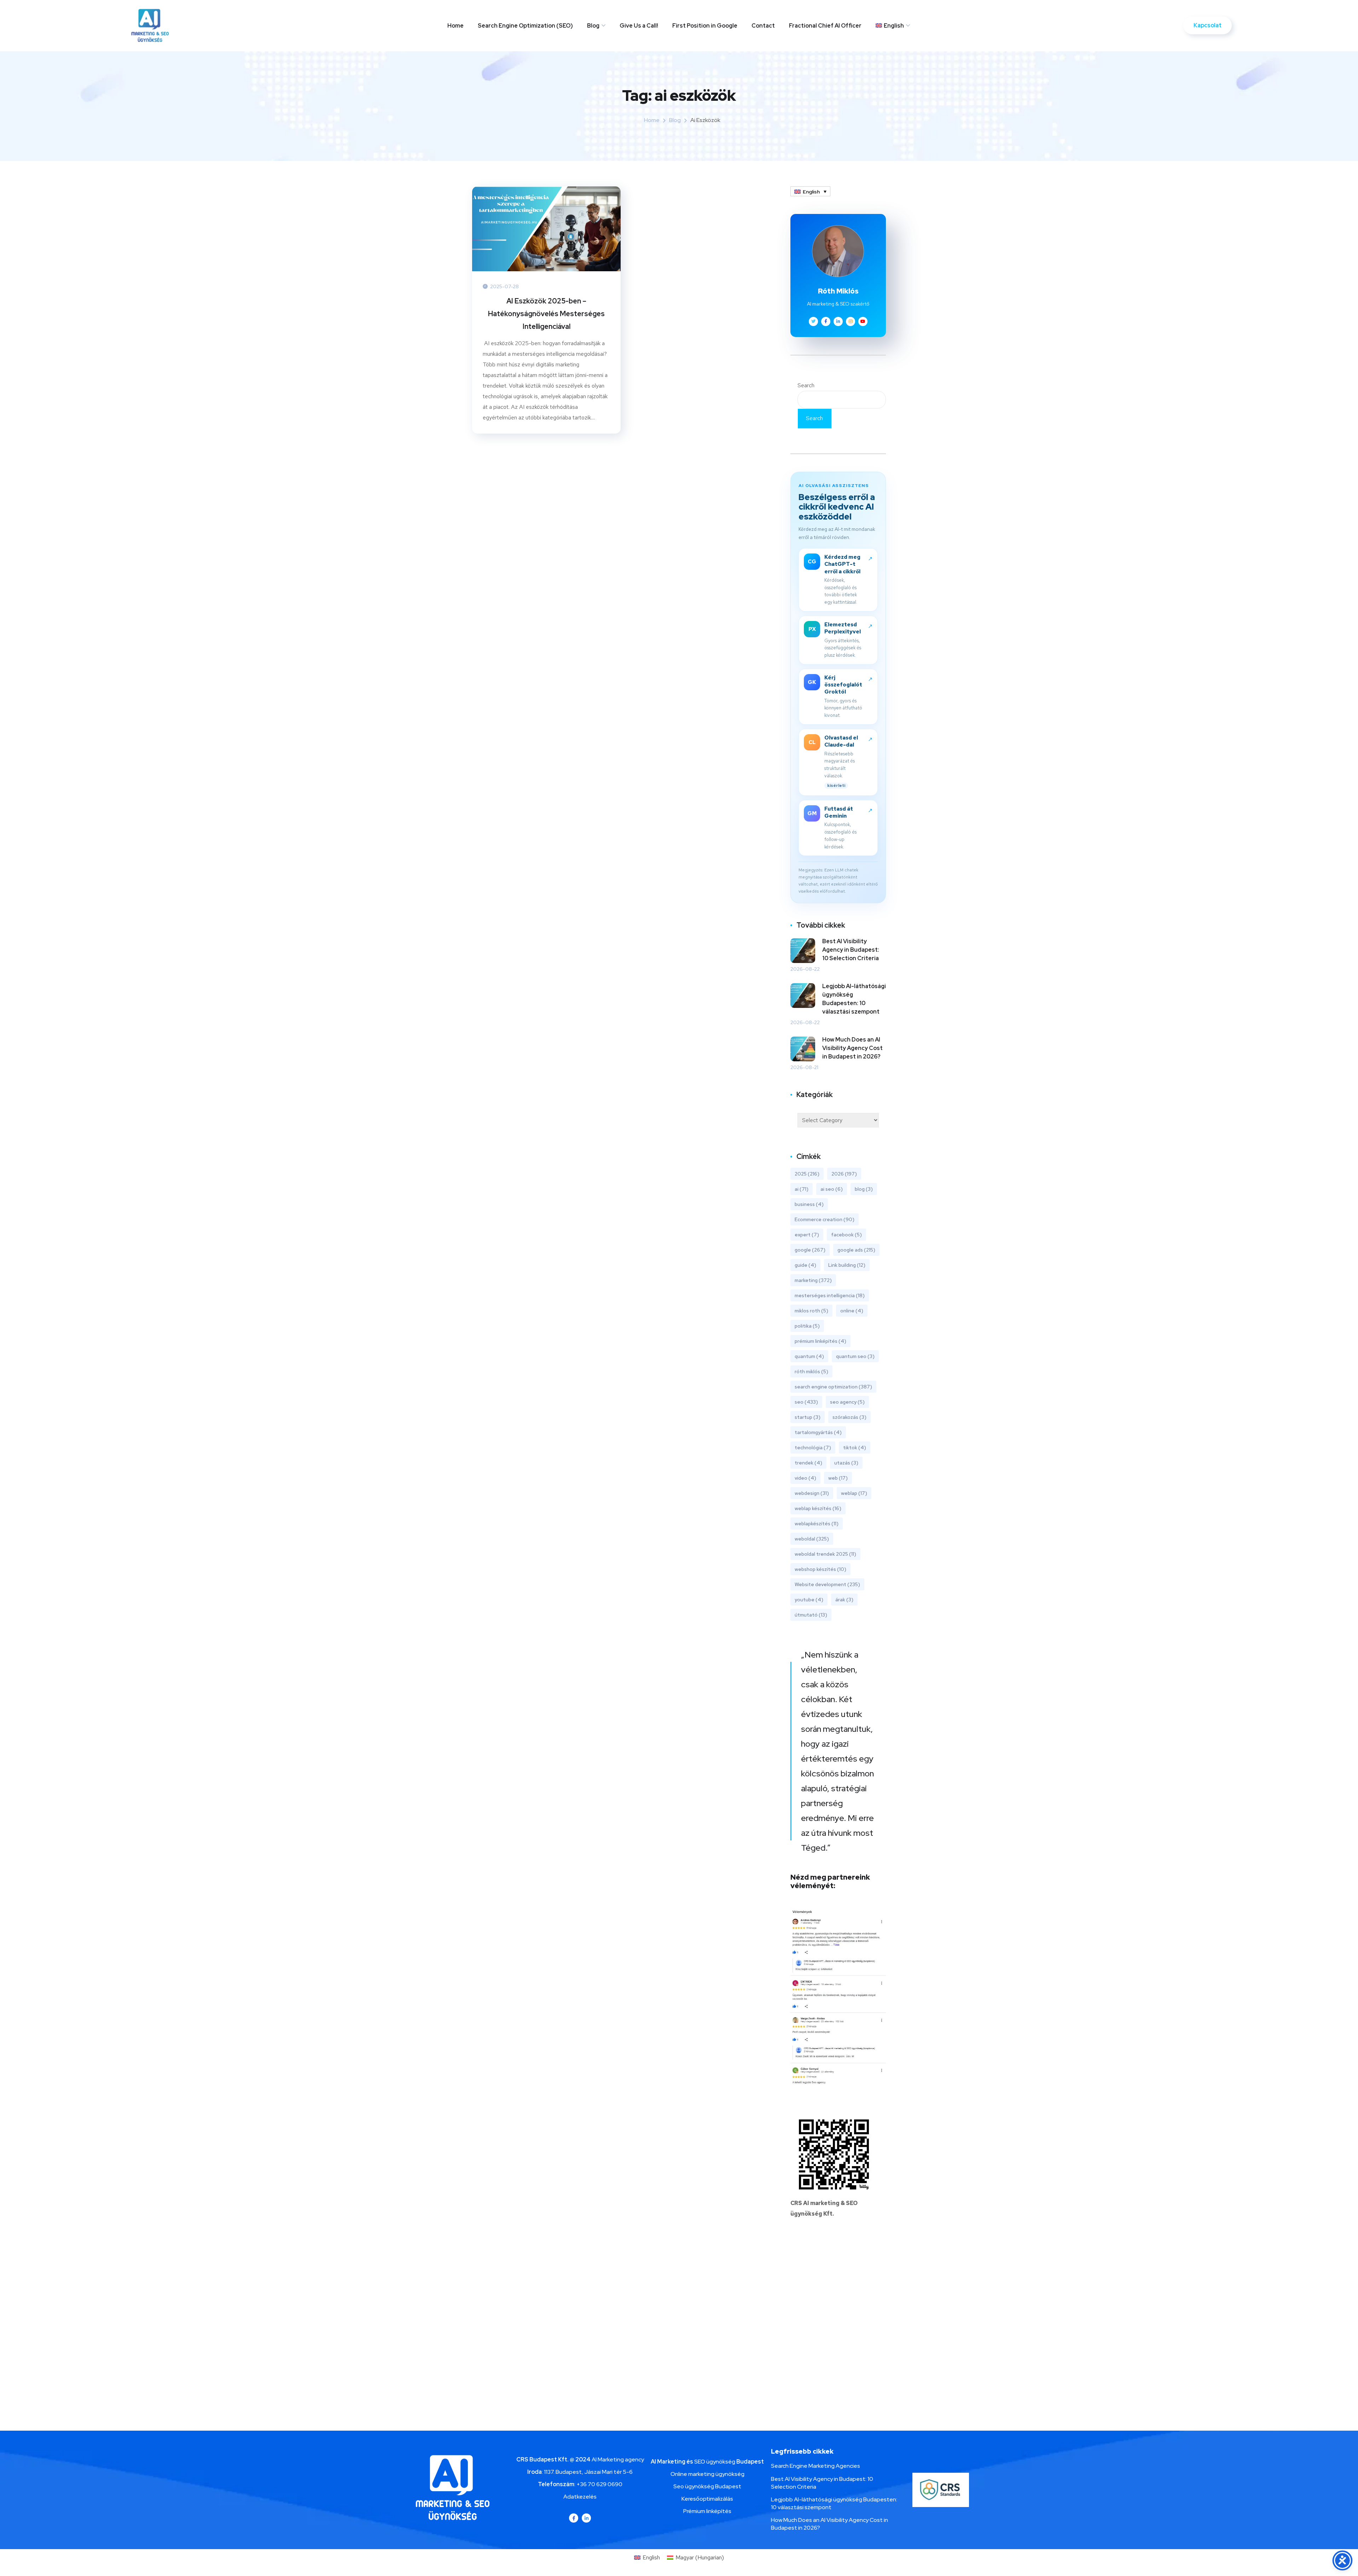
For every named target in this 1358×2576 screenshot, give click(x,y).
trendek (808, 1463)
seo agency (847, 1402)
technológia (813, 1447)
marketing (813, 1280)
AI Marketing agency (618, 2459)
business (809, 1204)
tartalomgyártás (818, 1432)
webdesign (812, 1493)
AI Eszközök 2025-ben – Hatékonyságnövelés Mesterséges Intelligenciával (546, 314)
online (852, 1311)
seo (806, 1402)
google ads (856, 1250)
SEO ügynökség (715, 2462)
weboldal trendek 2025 (825, 1554)
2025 (807, 1174)
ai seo (832, 1189)
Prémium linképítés (707, 2511)
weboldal (812, 1539)
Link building (847, 1265)
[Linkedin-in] (586, 2518)
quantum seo (855, 1356)
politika (807, 1326)
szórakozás (849, 1417)
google (810, 1250)
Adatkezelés (580, 2497)
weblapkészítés (817, 1524)
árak (844, 1600)
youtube (809, 1600)
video (805, 1478)
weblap (854, 1493)
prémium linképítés (820, 1341)
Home (455, 26)
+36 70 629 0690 (599, 2484)
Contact (763, 26)
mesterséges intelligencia (830, 1295)
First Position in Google (705, 26)
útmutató (811, 1615)
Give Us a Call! (639, 26)
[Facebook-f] (574, 2518)
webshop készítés (820, 1569)
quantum (809, 1356)
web (838, 1478)
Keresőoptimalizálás (707, 2499)
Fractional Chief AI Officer (825, 26)
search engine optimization (833, 1387)
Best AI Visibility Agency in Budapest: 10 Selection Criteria (851, 950)
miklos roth (811, 1311)
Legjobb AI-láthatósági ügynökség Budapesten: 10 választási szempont (854, 999)
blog (864, 1189)
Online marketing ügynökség (707, 2474)
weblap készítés (818, 1508)
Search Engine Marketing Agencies (816, 2466)
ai (802, 1189)
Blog (593, 26)
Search (806, 385)
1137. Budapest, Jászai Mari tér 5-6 (588, 2472)
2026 (844, 1174)
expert (807, 1235)
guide (805, 1265)
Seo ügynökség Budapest (707, 2486)
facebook (846, 1235)
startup (808, 1417)
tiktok (855, 1447)
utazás (846, 1463)
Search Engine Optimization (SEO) (525, 26)
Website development (827, 1584)
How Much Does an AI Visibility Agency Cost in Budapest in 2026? (852, 1048)
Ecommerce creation (825, 1219)
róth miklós (811, 1371)
